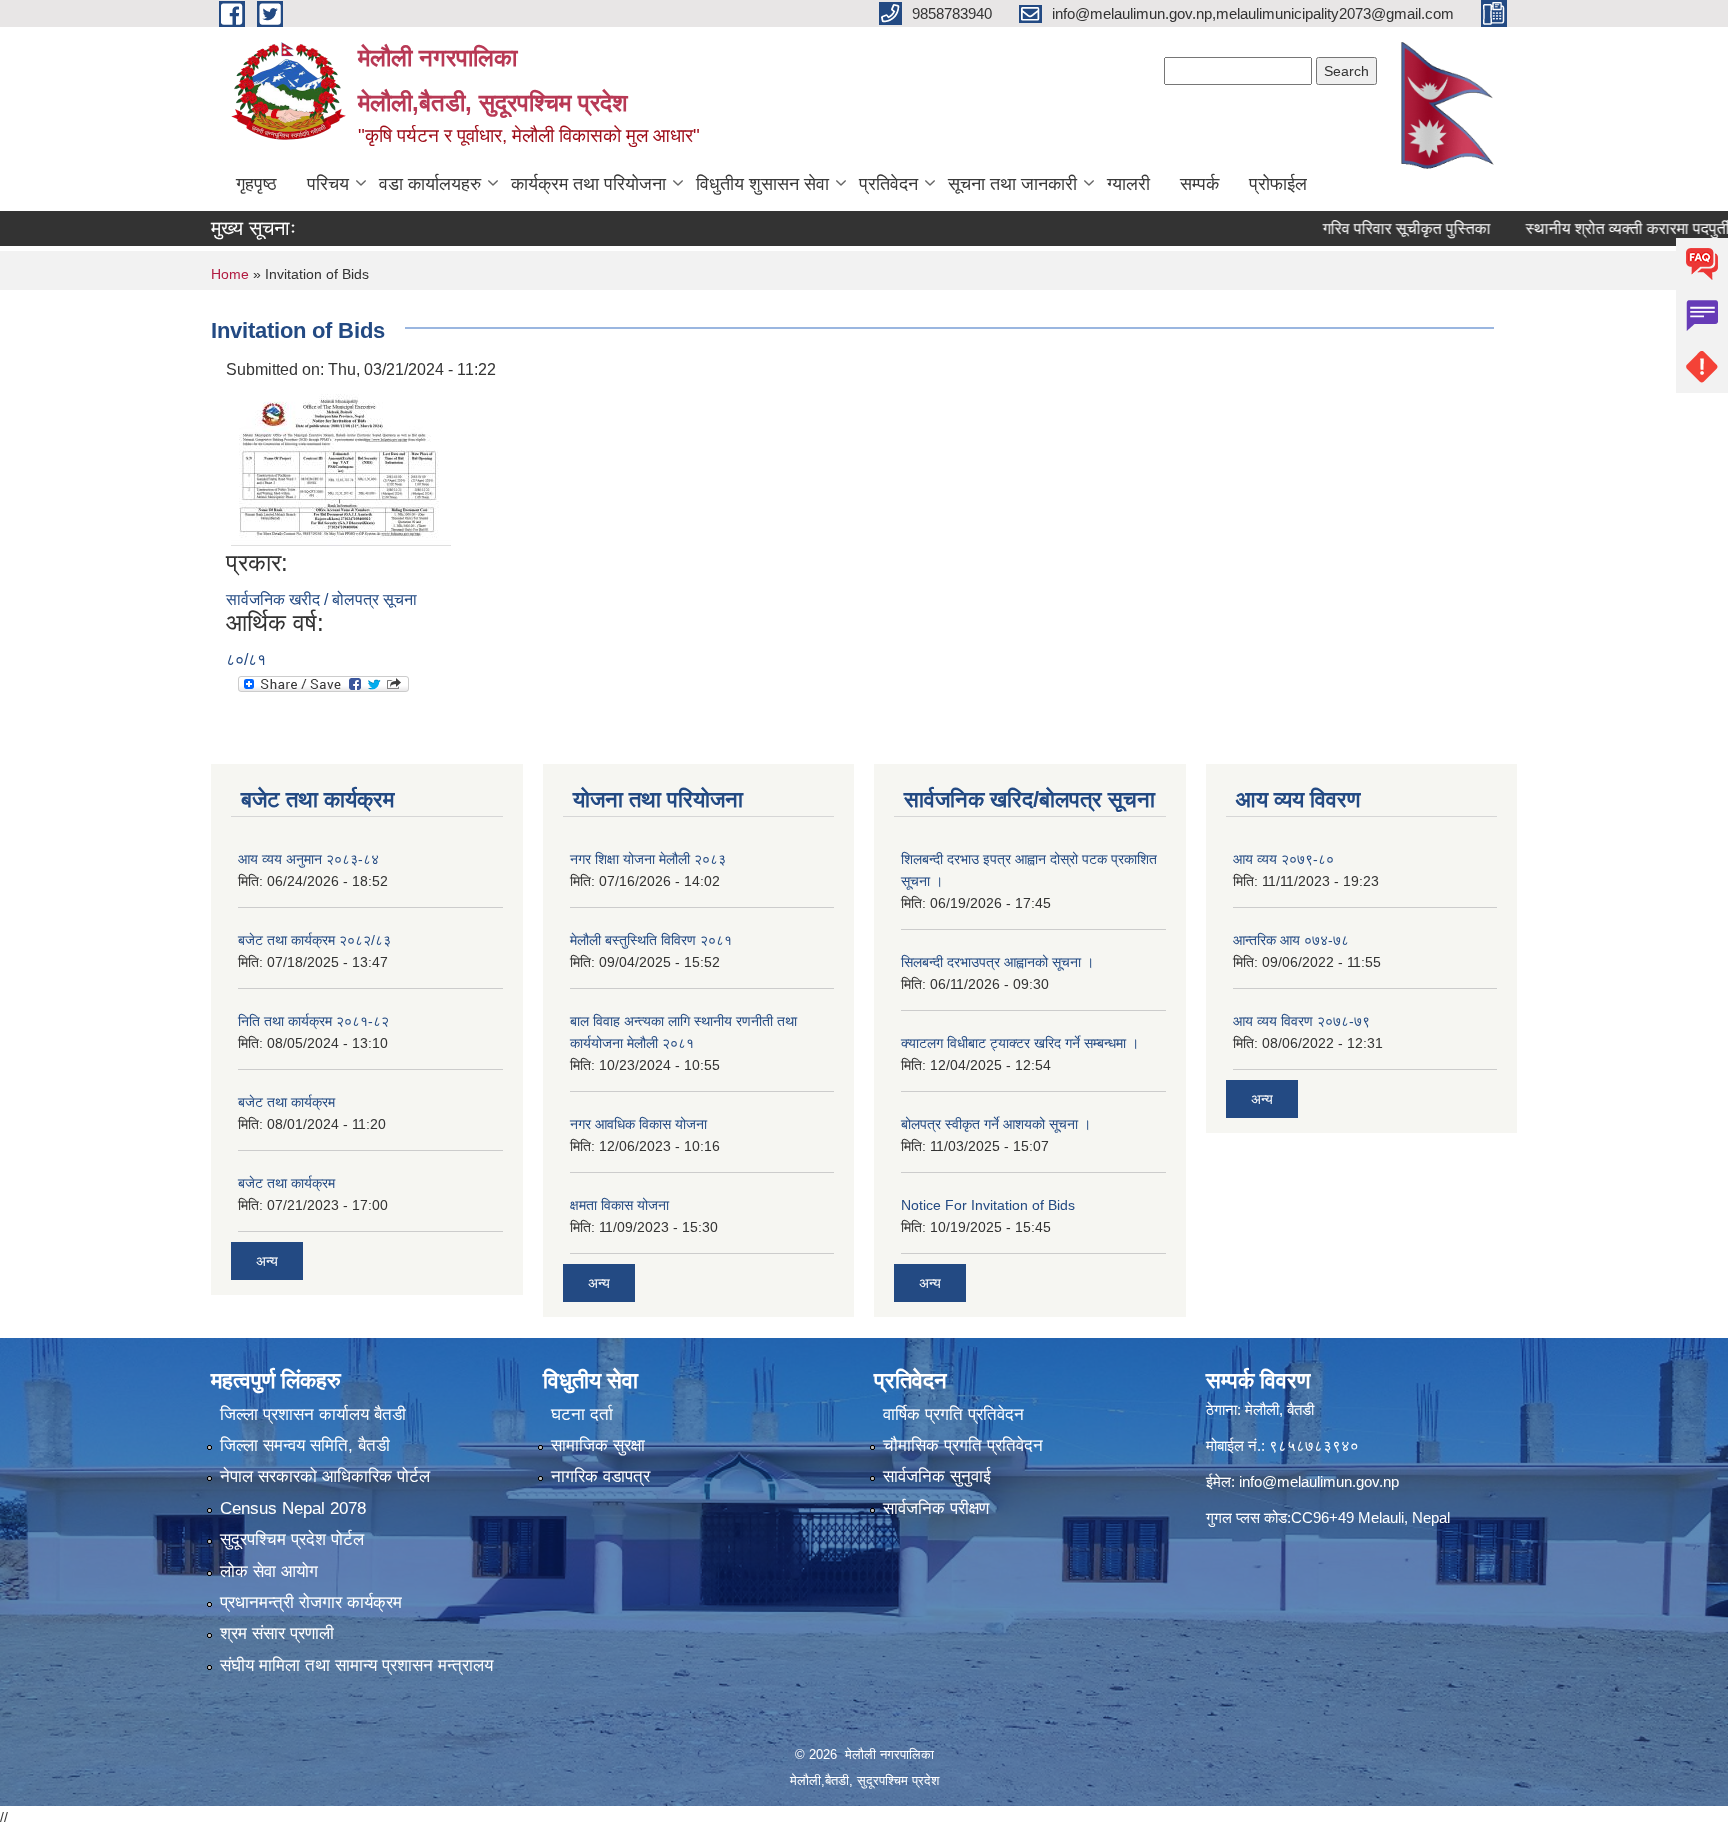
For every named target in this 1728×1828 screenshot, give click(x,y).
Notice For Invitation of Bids (988, 1205)
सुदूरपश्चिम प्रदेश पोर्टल (292, 1539)
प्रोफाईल (1278, 184)
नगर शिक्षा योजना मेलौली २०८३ (648, 859)
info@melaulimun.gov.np (1319, 1481)
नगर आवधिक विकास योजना (638, 1124)
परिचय (328, 184)
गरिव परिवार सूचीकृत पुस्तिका (1363, 228)
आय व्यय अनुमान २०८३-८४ (308, 859)
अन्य (267, 1261)
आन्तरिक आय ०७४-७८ (1291, 940)
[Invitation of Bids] (341, 464)
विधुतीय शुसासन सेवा (762, 184)
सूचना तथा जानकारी (1012, 184)
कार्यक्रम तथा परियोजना (588, 184)
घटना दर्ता (582, 1414)
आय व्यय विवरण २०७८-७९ (1301, 1021)
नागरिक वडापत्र (600, 1476)
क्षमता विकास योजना (619, 1205)
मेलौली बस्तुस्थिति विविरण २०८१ (651, 940)
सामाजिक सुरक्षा (598, 1445)
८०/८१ (246, 659)
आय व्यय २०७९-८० (1283, 859)
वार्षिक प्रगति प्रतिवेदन (953, 1414)
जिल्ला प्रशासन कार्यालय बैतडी (313, 1414)
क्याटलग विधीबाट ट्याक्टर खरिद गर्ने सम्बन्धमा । (1020, 1043)
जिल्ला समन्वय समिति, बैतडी (305, 1445)
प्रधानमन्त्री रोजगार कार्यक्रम (311, 1602)
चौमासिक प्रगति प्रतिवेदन (963, 1445)
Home (230, 274)
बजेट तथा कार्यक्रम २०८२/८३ (314, 940)
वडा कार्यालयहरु (430, 184)
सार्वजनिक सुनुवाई (937, 1476)
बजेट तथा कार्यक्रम (286, 1102)
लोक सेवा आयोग (269, 1571)
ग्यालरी (1128, 184)
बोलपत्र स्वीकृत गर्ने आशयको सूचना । (996, 1124)
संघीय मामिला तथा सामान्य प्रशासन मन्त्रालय (356, 1665)
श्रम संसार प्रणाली (277, 1633)
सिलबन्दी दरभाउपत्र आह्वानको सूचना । (997, 962)
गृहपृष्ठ (256, 184)
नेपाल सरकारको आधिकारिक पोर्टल (325, 1476)
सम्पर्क (1199, 184)
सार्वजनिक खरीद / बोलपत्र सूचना (321, 599)
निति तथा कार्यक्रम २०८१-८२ (313, 1021)
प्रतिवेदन (888, 184)
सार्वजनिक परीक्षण (936, 1508)
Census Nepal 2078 (293, 1508)
